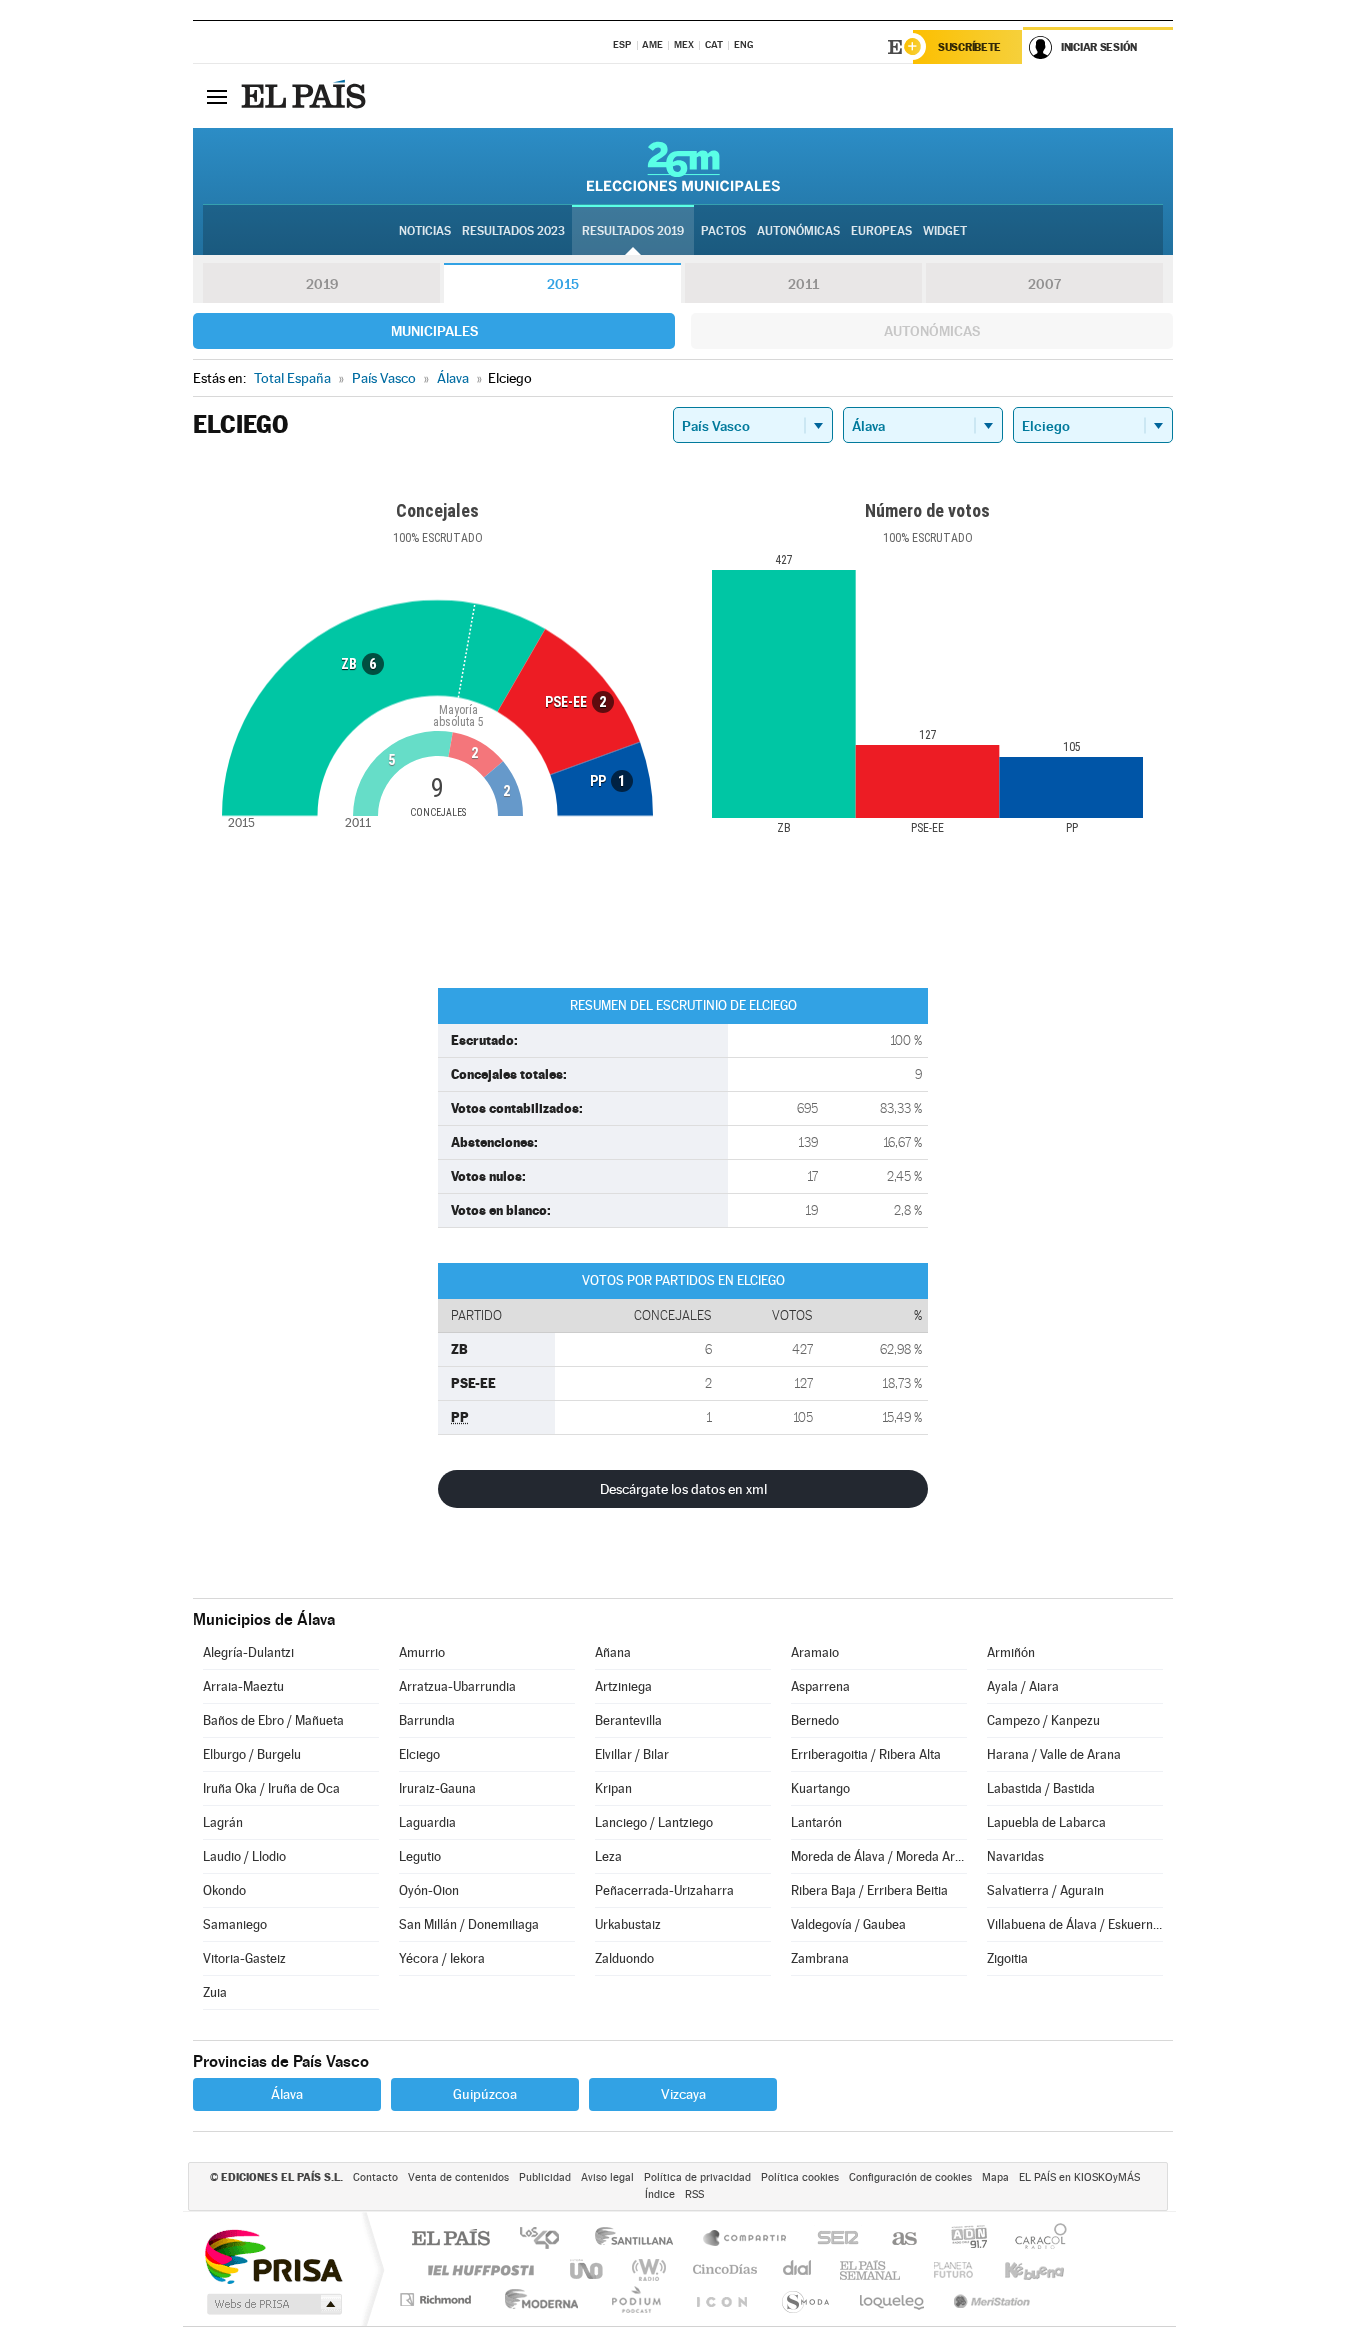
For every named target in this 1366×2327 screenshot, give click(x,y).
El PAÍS (450, 2239)
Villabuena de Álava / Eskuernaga (1075, 1924)
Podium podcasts (635, 2299)
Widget (945, 231)
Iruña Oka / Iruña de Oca (271, 1788)
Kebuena (1017, 2269)
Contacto (375, 2177)
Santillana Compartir (746, 2239)
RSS (694, 2194)
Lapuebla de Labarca (1046, 1822)
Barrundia (427, 1720)
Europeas (881, 231)
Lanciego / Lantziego (654, 1822)
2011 (803, 284)
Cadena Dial (798, 2269)
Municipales (434, 331)
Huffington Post (477, 2269)
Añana (613, 1652)
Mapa (995, 2177)
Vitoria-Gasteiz (244, 1958)
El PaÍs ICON (721, 2299)
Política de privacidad (697, 2177)
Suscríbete (969, 47)
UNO (588, 2269)
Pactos (723, 231)
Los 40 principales (546, 2239)
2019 (322, 284)
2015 (563, 284)
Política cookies (800, 2177)
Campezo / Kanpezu (1043, 1720)
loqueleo (893, 2299)
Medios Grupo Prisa (272, 2304)
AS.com (895, 2239)
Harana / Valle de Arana (1054, 1754)
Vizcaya (683, 2094)
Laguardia (427, 1822)
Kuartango (820, 1788)
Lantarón (816, 1822)
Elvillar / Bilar (632, 1754)
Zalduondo (624, 1958)
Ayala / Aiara (1023, 1686)
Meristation (989, 2299)
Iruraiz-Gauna (437, 1788)
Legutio (420, 1856)
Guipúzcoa (485, 2094)
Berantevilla (628, 1720)
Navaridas (1015, 1856)
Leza (608, 1856)
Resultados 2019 (633, 231)
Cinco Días (722, 2269)
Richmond (438, 2299)
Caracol (1035, 2239)
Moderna (536, 2299)
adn (961, 2239)
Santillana (640, 2239)
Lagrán (223, 1822)
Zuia (215, 1992)
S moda (804, 2299)
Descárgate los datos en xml (683, 1489)
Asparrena (820, 1686)
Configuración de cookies (910, 2177)
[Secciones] (217, 96)
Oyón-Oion (429, 1890)
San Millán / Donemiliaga (469, 1924)
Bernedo (815, 1720)
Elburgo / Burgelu (252, 1754)
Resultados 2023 (513, 231)
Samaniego (235, 1924)
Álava (287, 2094)
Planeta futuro (945, 2269)
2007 (1044, 284)
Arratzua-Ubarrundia (457, 1686)
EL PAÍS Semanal (871, 2269)
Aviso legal (607, 2177)
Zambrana (820, 1958)
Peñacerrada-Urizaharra (664, 1890)
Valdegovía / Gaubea (848, 1924)
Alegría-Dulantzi (248, 1652)
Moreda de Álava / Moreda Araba (879, 1856)
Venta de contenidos (458, 2177)
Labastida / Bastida (1041, 1788)
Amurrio (422, 1652)
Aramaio (815, 1652)
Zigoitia (1007, 1958)
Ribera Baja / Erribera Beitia (869, 1890)
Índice (660, 2194)
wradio (645, 2269)
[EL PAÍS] (306, 96)
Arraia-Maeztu (243, 1686)
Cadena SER (832, 2239)
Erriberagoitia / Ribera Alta (866, 1754)
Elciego (419, 1754)
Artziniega (623, 1686)
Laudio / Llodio (244, 1856)
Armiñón (1011, 1652)
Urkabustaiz (628, 1924)
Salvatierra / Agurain (1045, 1890)
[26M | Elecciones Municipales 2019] (683, 166)
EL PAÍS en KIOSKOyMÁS (1079, 2177)
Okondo (224, 1890)
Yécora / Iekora (442, 1958)
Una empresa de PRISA (273, 2255)
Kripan (613, 1788)
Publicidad (545, 2177)
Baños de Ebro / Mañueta (273, 1720)
